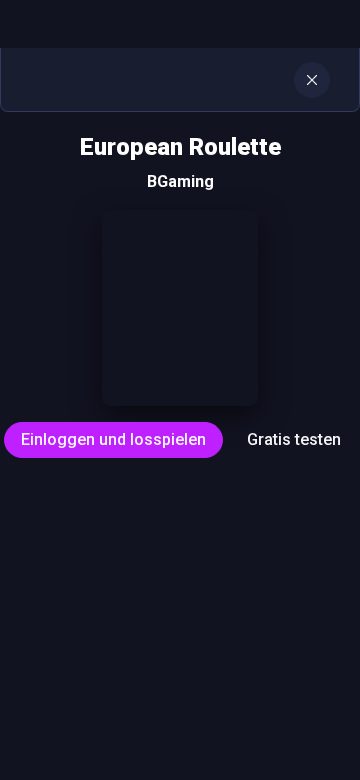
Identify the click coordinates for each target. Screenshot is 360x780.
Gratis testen (294, 439)
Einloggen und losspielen (113, 439)
